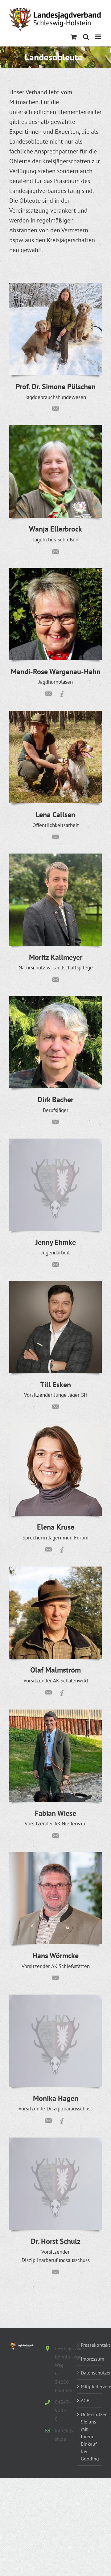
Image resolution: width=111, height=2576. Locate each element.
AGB (85, 2400)
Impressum (90, 2359)
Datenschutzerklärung (90, 2373)
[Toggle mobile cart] (74, 37)
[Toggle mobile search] (86, 37)
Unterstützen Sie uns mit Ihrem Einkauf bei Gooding (90, 2436)
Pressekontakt (90, 2345)
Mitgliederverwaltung (90, 2386)
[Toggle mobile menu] (99, 37)
